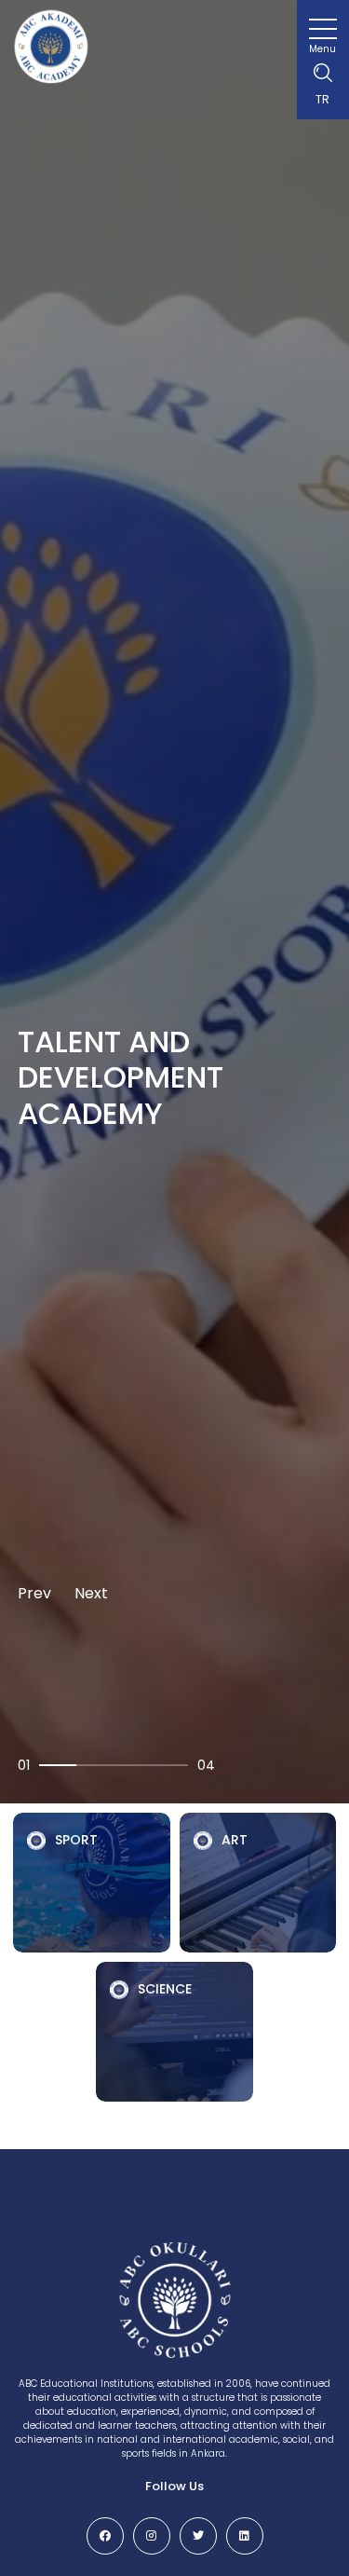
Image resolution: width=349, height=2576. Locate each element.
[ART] (258, 1878)
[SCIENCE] (174, 2027)
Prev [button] (34, 1593)
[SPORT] (92, 1878)
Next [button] (91, 1593)
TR (322, 99)
